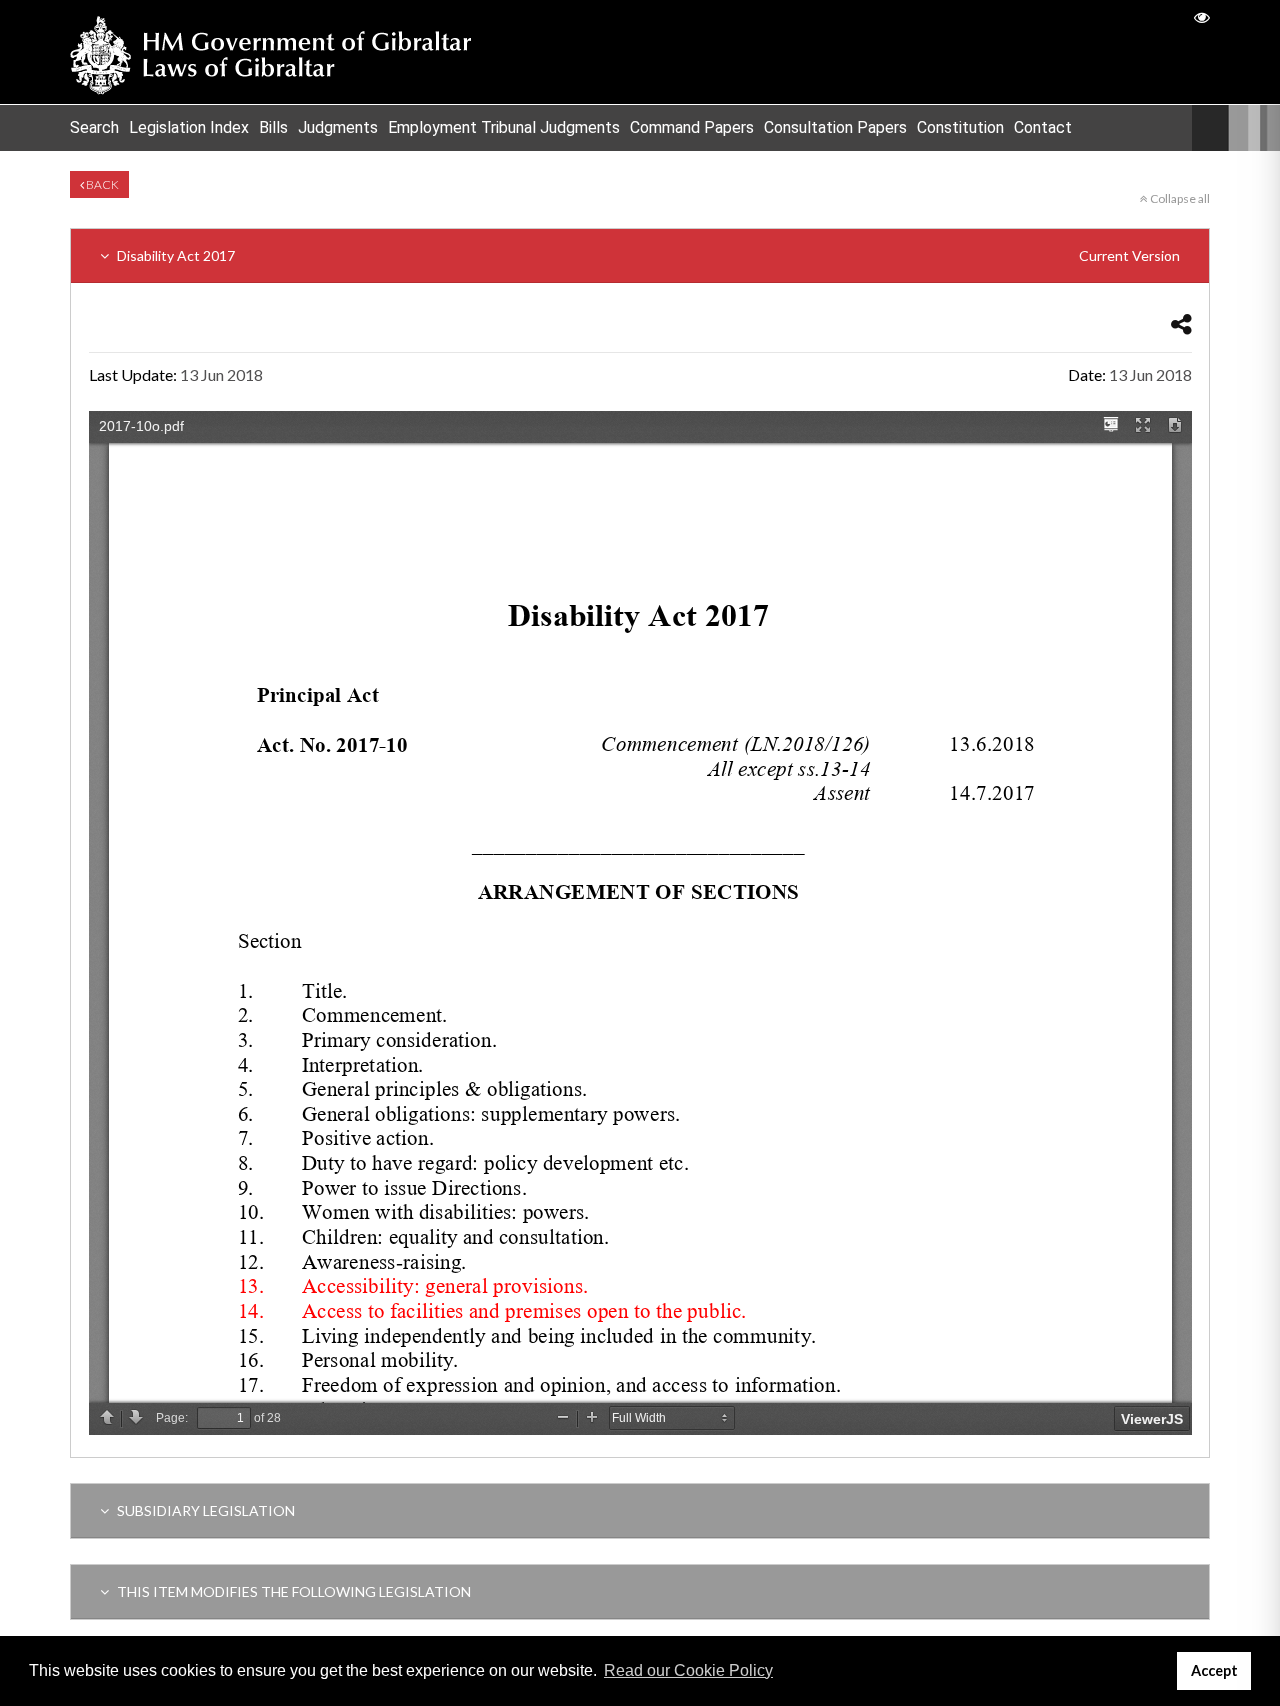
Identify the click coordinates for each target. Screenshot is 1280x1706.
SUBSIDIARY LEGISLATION (204, 1510)
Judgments (338, 127)
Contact (1043, 127)
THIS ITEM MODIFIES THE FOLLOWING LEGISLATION (292, 1591)
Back (101, 184)
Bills (273, 127)
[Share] (1181, 323)
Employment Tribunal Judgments (504, 127)
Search (94, 127)
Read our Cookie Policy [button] (688, 1670)
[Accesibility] (1202, 16)
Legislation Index (189, 127)
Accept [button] (1214, 1670)
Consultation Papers (835, 127)
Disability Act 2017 (647, 255)
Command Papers (692, 127)
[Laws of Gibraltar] (271, 52)
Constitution (960, 127)
